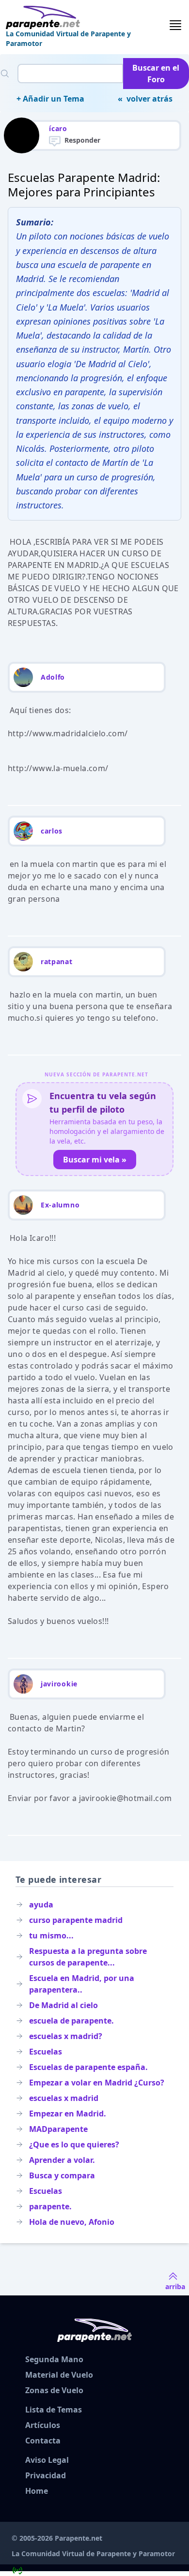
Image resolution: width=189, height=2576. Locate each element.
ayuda (41, 1905)
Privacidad (46, 2475)
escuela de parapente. (71, 2021)
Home (37, 2491)
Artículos (43, 2425)
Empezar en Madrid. (68, 2114)
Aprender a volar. (62, 2160)
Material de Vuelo (59, 2375)
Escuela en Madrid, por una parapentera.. (82, 1984)
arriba (175, 2286)
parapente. (50, 2206)
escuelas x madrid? (66, 2036)
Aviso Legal (47, 2460)
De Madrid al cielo (63, 2005)
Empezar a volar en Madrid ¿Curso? (97, 2083)
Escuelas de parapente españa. (88, 2067)
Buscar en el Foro (156, 74)
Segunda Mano (54, 2359)
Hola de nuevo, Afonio (72, 2222)
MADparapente (58, 2129)
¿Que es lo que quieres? (74, 2144)
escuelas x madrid (64, 2098)
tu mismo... (51, 1936)
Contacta (43, 2441)
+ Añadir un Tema (50, 99)
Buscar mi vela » (95, 1160)
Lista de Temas (54, 2410)
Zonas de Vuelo (54, 2390)
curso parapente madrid (76, 1920)
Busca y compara (62, 2175)
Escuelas (46, 2052)
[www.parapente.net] (87, 17)
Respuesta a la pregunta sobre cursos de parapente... (88, 1957)
